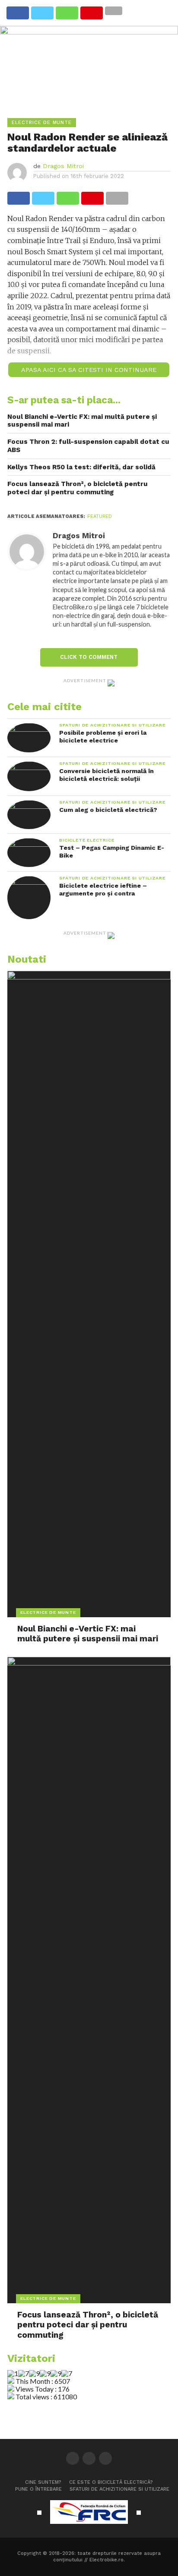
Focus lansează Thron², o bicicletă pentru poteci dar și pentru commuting (78, 488)
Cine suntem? (43, 2482)
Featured (100, 516)
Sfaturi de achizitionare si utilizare (119, 2489)
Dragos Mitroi (63, 166)
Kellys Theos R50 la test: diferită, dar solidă (81, 467)
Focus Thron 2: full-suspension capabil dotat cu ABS (88, 446)
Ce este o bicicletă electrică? (111, 2482)
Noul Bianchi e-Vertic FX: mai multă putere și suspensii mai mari (82, 421)
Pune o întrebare (38, 2489)
